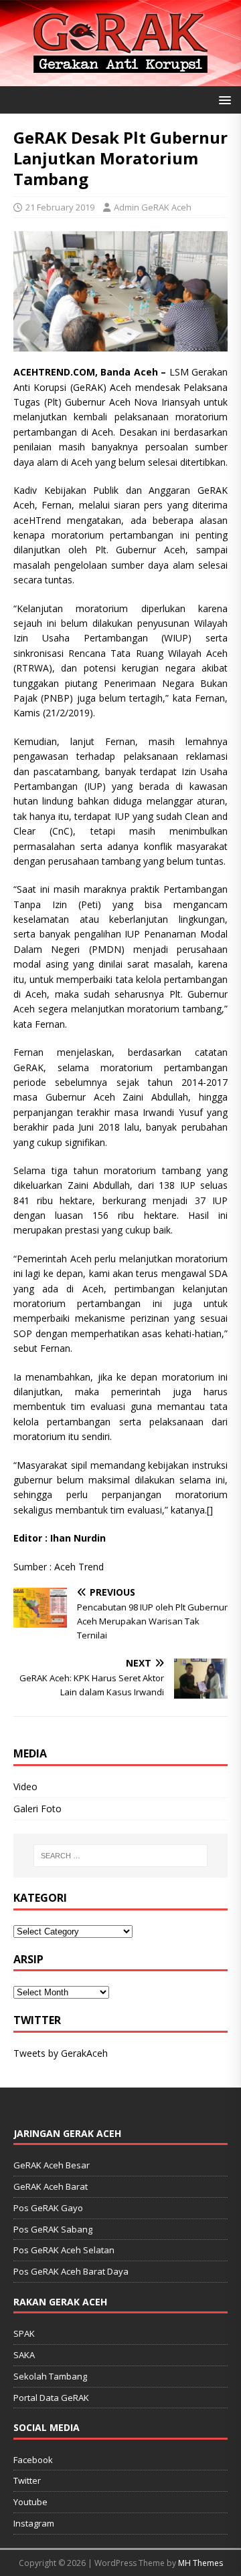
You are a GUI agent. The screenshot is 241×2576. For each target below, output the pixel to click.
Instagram (34, 2523)
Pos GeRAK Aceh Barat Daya (71, 2271)
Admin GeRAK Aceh (153, 207)
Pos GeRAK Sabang (53, 2229)
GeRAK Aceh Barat (51, 2186)
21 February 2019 (60, 207)
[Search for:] (120, 1856)
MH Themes (200, 2563)
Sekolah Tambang (50, 2376)
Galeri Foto (37, 1809)
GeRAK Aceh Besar (52, 2165)
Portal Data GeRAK (51, 2398)
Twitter (27, 2480)
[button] (223, 99)
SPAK (24, 2333)
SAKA (24, 2355)
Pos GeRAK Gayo (48, 2208)
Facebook (33, 2460)
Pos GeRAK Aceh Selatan (64, 2250)
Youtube (30, 2502)
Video (25, 1786)
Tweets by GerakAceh (61, 2053)
